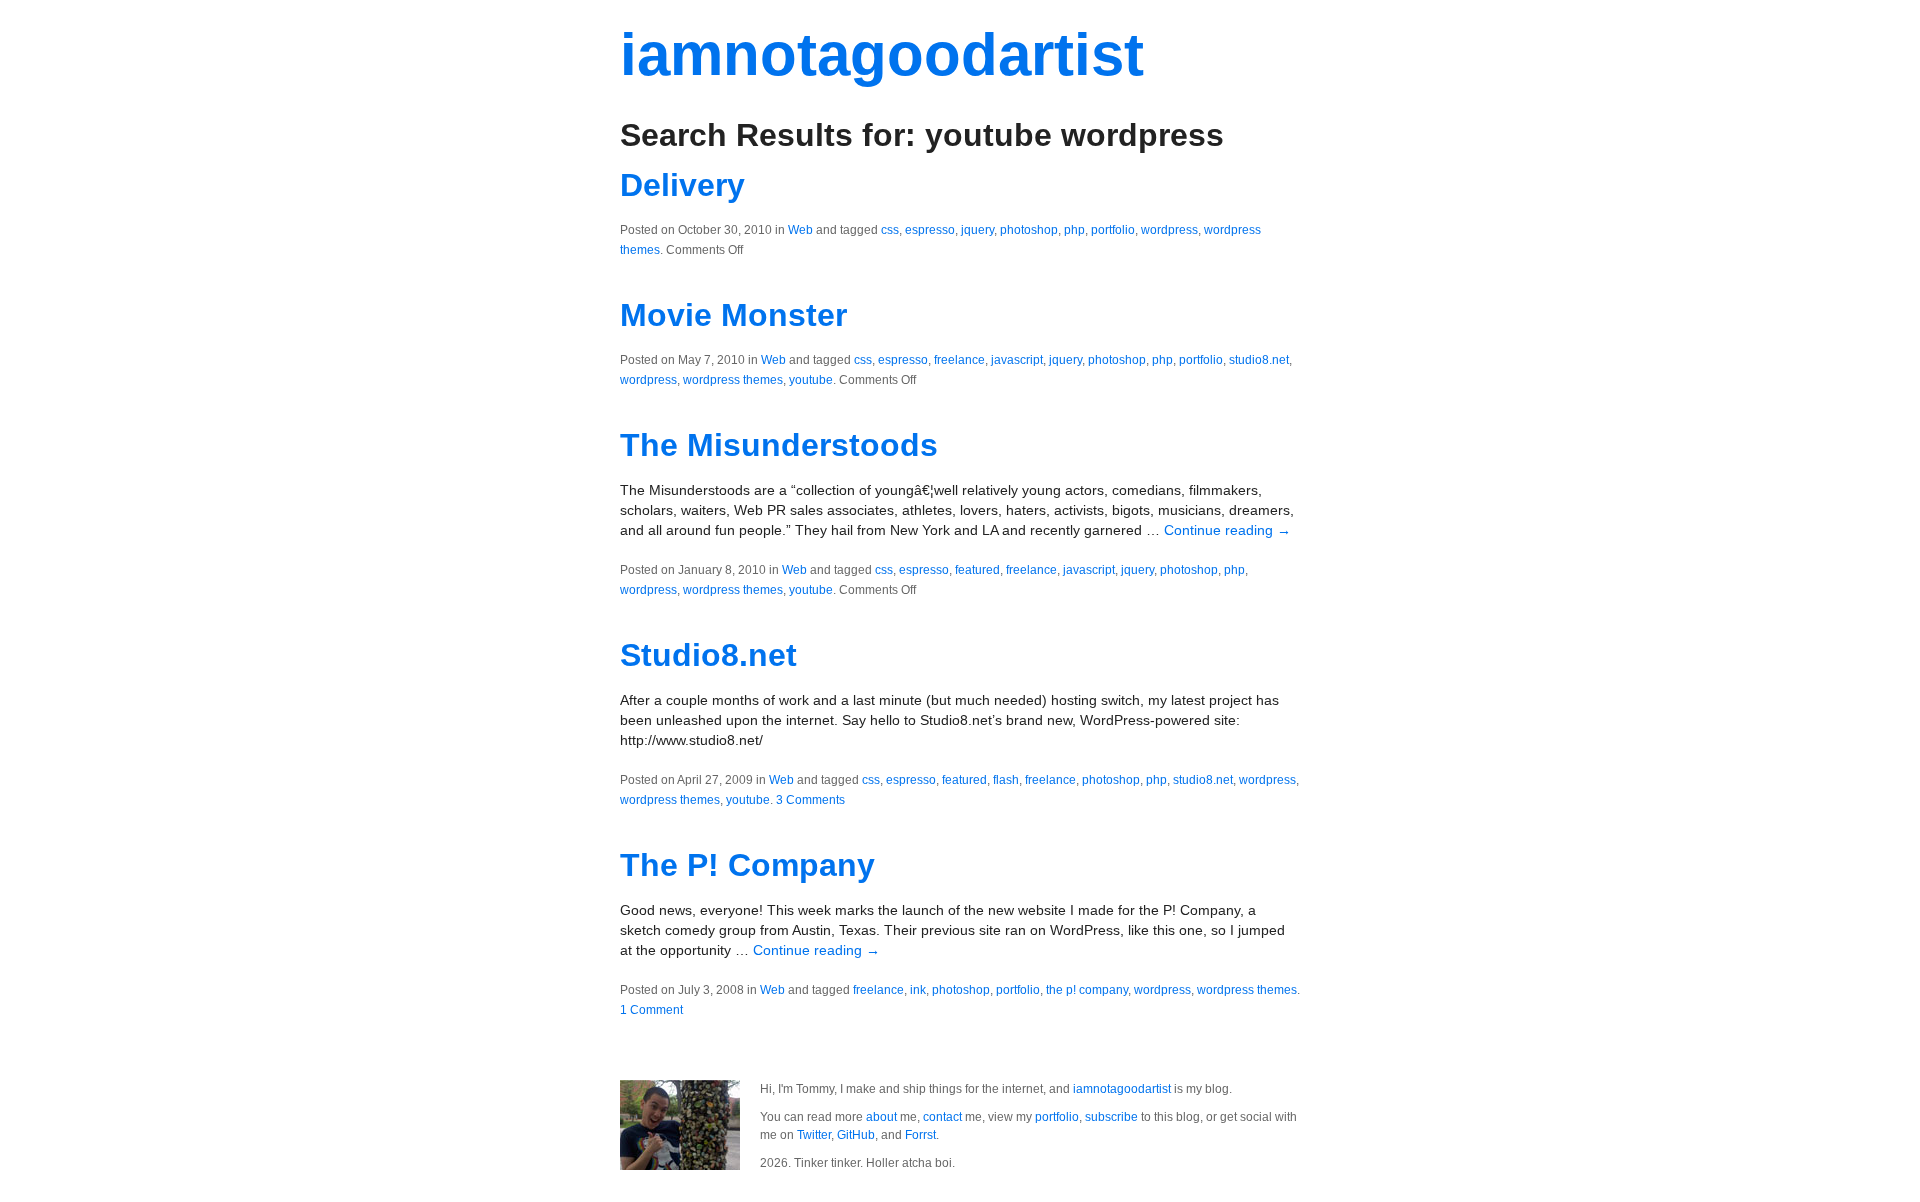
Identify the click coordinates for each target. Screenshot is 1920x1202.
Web (800, 230)
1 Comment (651, 1010)
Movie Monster (733, 315)
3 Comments (810, 800)
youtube (811, 380)
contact (942, 1117)
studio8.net (1259, 360)
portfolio (1113, 230)
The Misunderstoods (779, 445)
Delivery (682, 185)
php (1074, 230)
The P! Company (747, 865)
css (890, 230)
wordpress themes (733, 380)
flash (1006, 780)
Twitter (814, 1135)
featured (977, 570)
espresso (930, 230)
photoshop (1029, 230)
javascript (1017, 360)
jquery (977, 230)
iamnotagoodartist (882, 54)
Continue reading (1227, 530)
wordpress (1169, 230)
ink (918, 990)
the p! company (1087, 990)
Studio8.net (708, 655)
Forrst (920, 1135)
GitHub (856, 1135)
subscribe (1111, 1117)
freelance (959, 360)
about (881, 1117)
